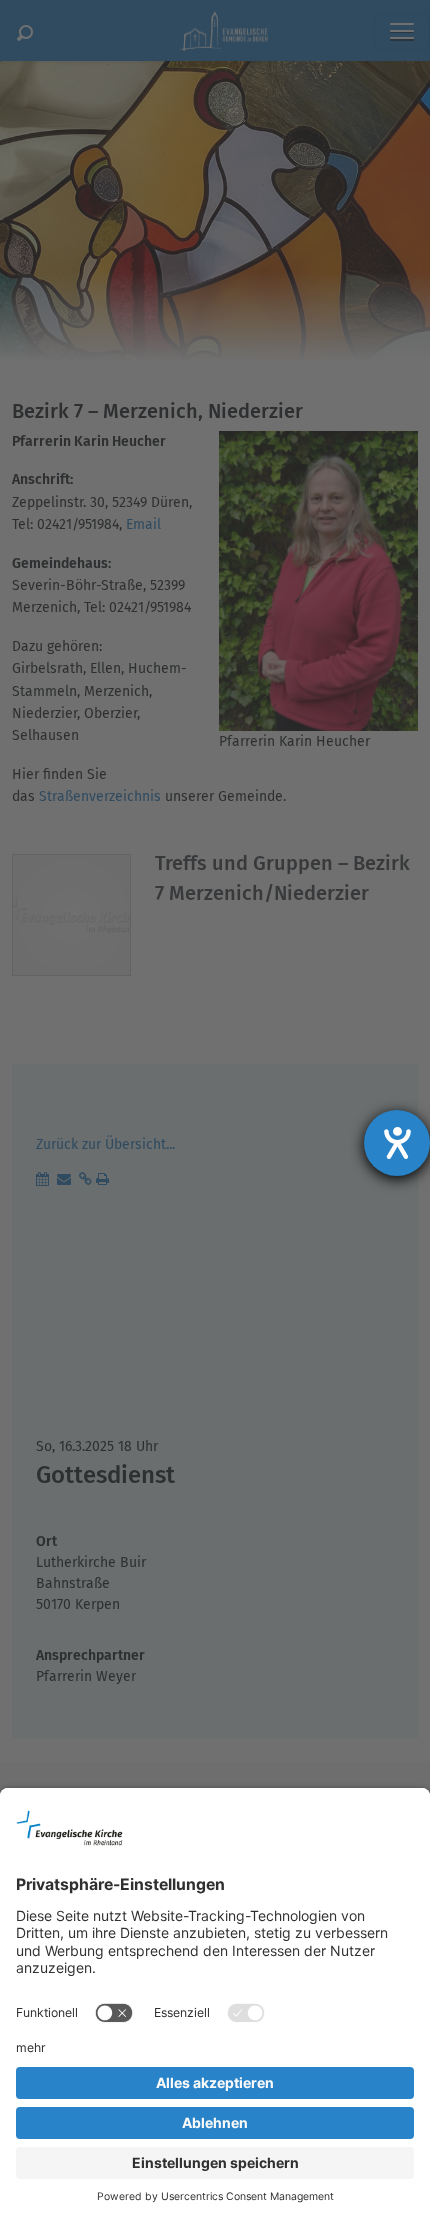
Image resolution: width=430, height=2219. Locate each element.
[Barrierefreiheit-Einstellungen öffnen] (397, 1143)
